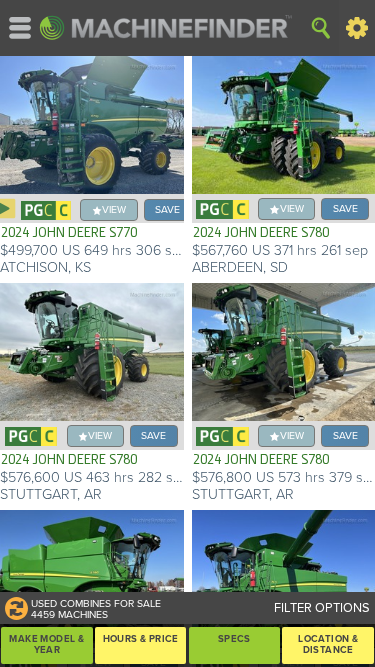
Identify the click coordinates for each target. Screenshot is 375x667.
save (167, 209)
